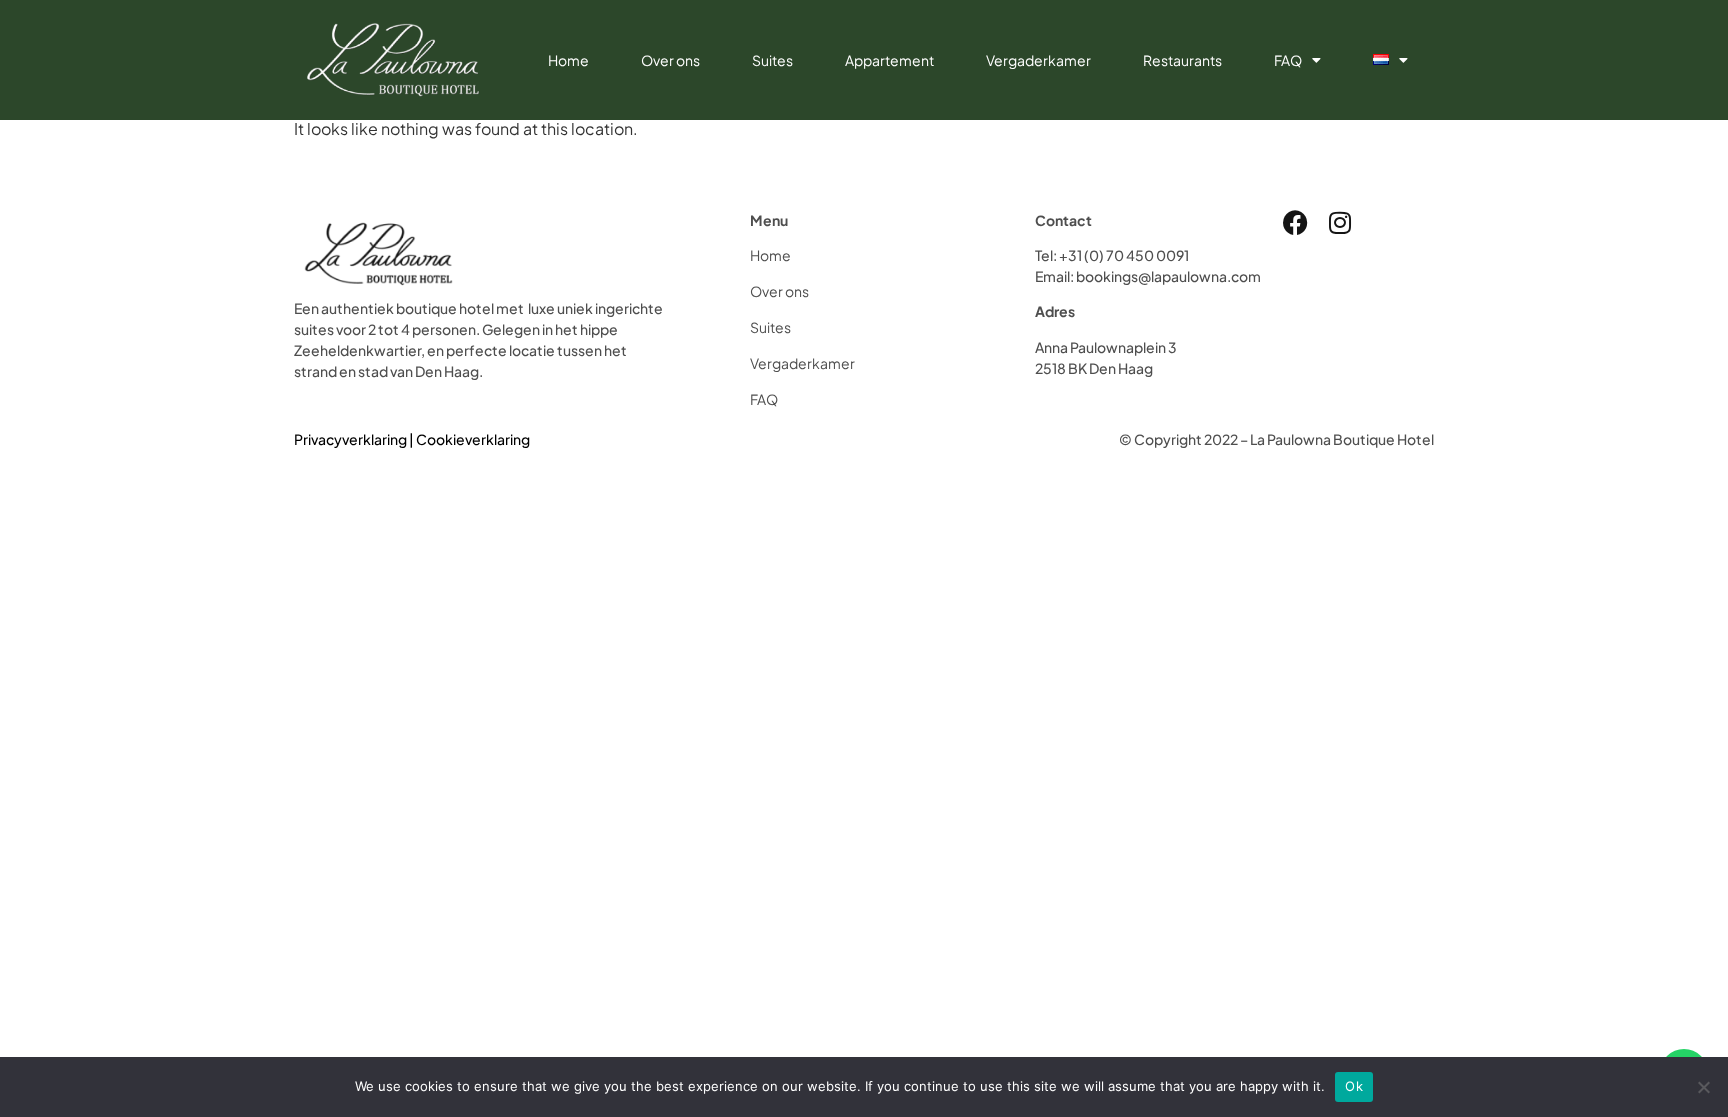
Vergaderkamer (1038, 60)
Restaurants (1182, 60)
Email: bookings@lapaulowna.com (1148, 276)
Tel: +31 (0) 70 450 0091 (1112, 255)
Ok (1354, 1086)
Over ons (670, 60)
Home (568, 60)
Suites (772, 60)
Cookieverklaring (473, 439)
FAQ (1288, 60)
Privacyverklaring (350, 439)
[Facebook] (1295, 222)
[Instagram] (1340, 222)
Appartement (889, 60)
